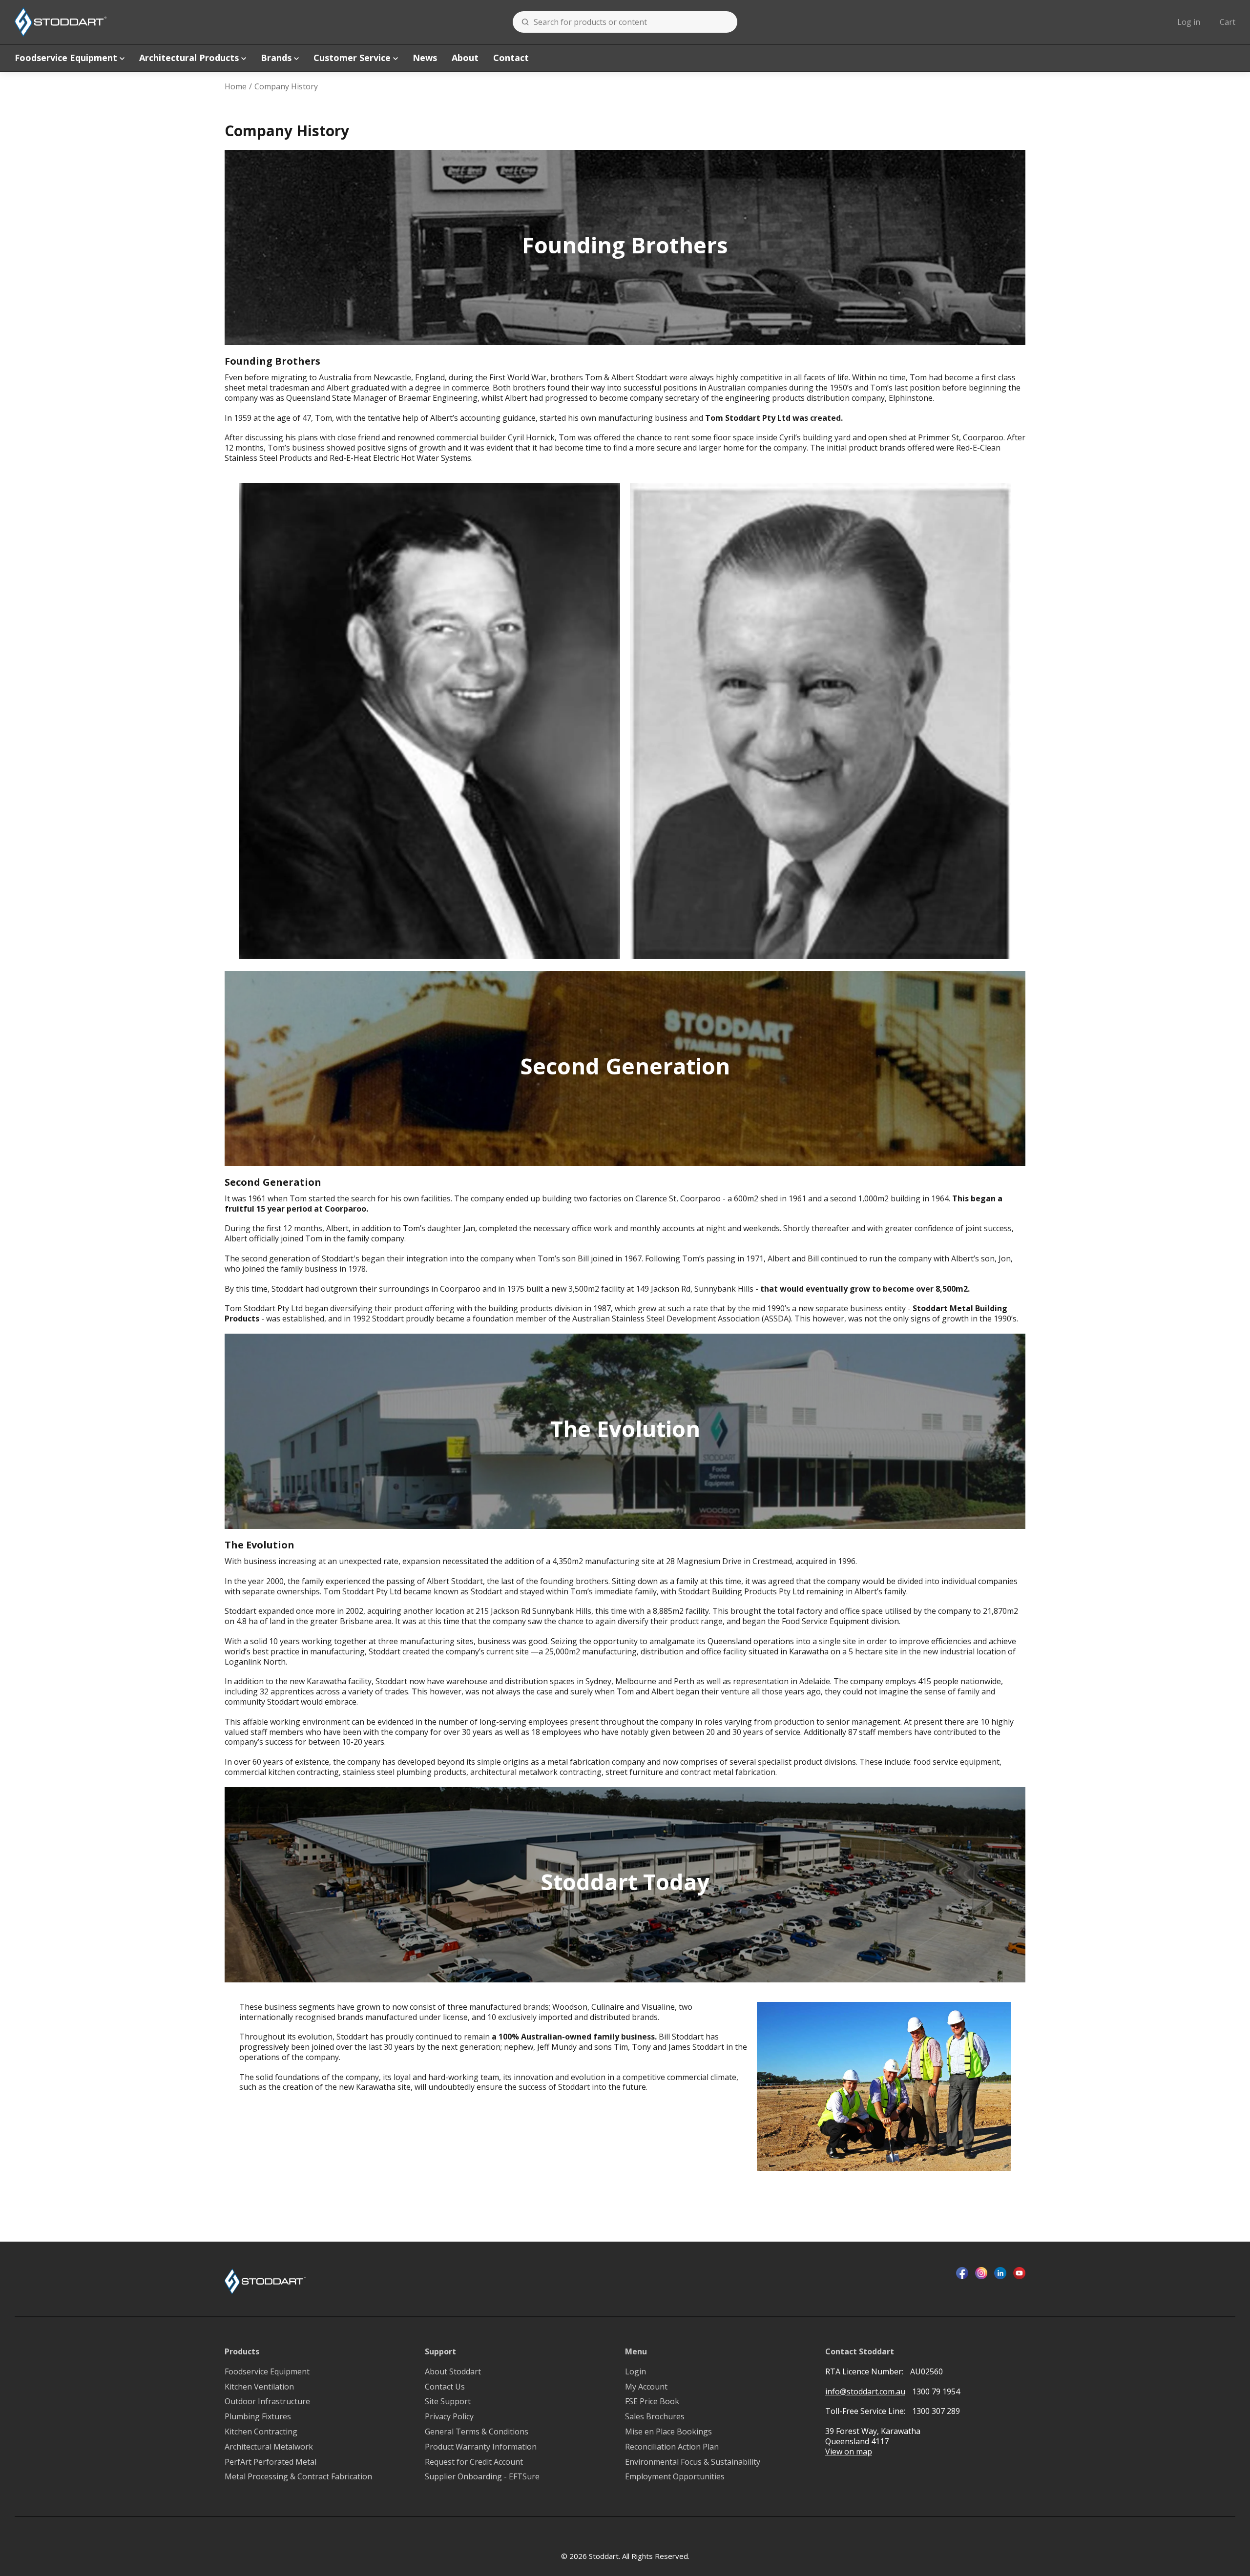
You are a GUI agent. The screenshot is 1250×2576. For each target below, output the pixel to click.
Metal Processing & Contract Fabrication (298, 2477)
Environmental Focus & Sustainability (693, 2462)
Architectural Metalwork (269, 2447)
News (425, 58)
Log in (1189, 22)
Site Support (448, 2401)
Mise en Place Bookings (668, 2432)
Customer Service (352, 58)
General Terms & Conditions (477, 2432)
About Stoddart (453, 2372)
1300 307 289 (936, 2411)
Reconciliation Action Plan (672, 2447)
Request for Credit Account (474, 2462)
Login (635, 2372)
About (465, 58)
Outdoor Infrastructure (267, 2401)
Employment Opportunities (675, 2477)
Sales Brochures (655, 2417)
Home (236, 87)
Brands (276, 58)
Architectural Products (189, 58)
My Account (646, 2387)
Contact (511, 58)
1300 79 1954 (936, 2391)
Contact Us (445, 2387)
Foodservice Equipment (66, 58)
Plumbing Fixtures (258, 2417)
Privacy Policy (449, 2417)
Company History (286, 87)
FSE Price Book (652, 2401)
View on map (849, 2452)
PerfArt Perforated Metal (271, 2462)
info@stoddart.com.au (865, 2392)
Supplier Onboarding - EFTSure (482, 2477)
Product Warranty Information (481, 2447)
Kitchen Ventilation (259, 2387)
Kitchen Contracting (261, 2432)
